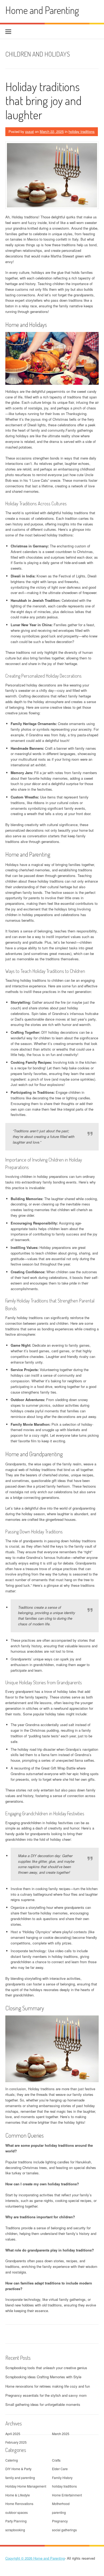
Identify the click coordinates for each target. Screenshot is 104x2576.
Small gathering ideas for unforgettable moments (43, 2404)
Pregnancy (60, 2521)
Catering (12, 2460)
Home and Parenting (42, 10)
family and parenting (20, 2478)
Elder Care (60, 2469)
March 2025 (61, 2434)
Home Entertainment (67, 2495)
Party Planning (16, 2521)
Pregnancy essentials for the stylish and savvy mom (46, 2395)
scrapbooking (15, 2530)
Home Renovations (19, 2504)
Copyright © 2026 (19, 2558)
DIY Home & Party (18, 2469)
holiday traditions (82, 131)
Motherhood (61, 2504)
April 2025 (13, 2434)
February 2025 (16, 2442)
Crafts (56, 2460)
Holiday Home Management (26, 2486)
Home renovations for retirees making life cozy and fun (48, 2386)
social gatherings (64, 2530)
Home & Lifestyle (18, 2495)
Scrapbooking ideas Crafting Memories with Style (43, 2377)
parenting (59, 2512)
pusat (30, 131)
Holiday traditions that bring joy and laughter (43, 101)
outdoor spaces (17, 2512)
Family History (62, 2478)
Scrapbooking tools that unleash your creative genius (46, 2368)
